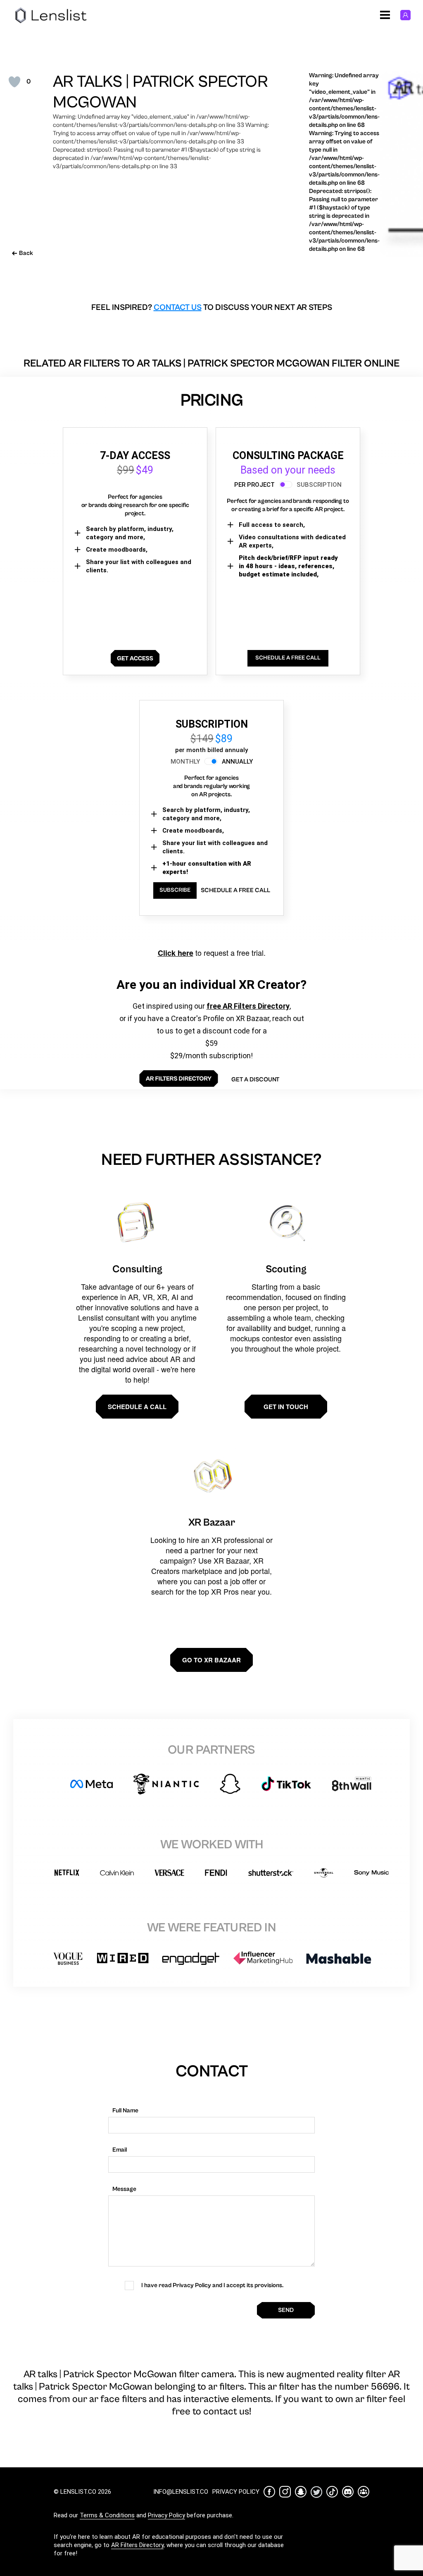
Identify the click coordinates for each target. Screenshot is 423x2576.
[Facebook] (269, 2492)
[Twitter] (316, 2492)
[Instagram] (285, 2492)
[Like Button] (14, 82)
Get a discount (255, 1080)
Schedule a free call (235, 890)
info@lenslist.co (181, 2492)
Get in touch (286, 1407)
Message (124, 2189)
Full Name (125, 2111)
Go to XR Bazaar (211, 1660)
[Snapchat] (301, 2492)
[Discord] (348, 2492)
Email (120, 2150)
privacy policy (236, 2492)
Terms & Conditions (107, 2515)
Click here (176, 953)
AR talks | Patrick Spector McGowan (160, 92)
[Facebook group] (364, 2492)
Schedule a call (137, 1407)
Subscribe (175, 890)
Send (286, 2310)
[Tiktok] (332, 2492)
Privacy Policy (166, 2515)
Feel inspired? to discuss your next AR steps (212, 308)
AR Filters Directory (137, 2545)
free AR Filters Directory (248, 1006)
